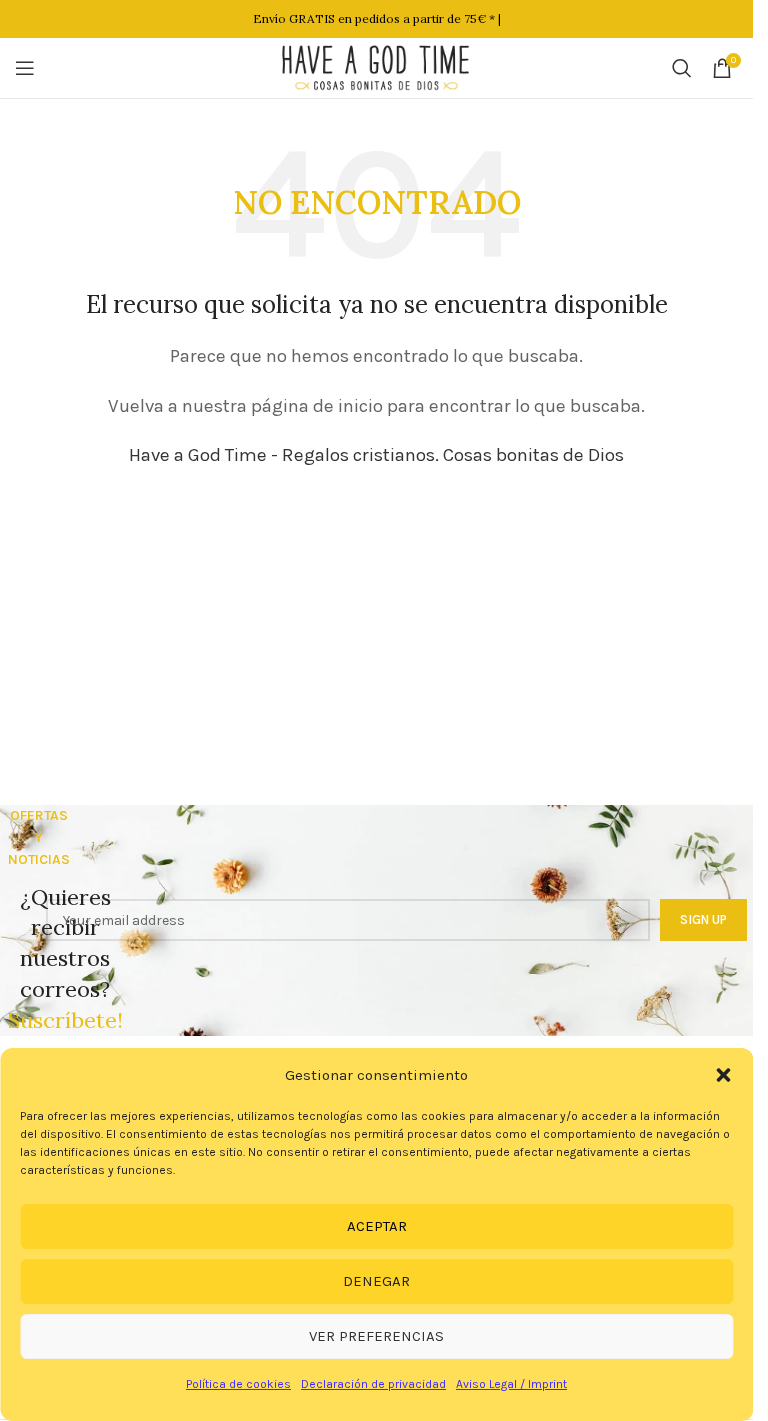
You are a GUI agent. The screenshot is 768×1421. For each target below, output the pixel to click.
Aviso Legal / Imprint (511, 1384)
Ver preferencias (376, 1336)
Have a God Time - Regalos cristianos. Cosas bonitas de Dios (376, 455)
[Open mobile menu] (25, 68)
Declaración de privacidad (373, 1384)
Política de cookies (238, 1384)
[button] (723, 1075)
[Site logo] (377, 66)
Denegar (376, 1281)
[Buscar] (682, 68)
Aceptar (377, 1226)
